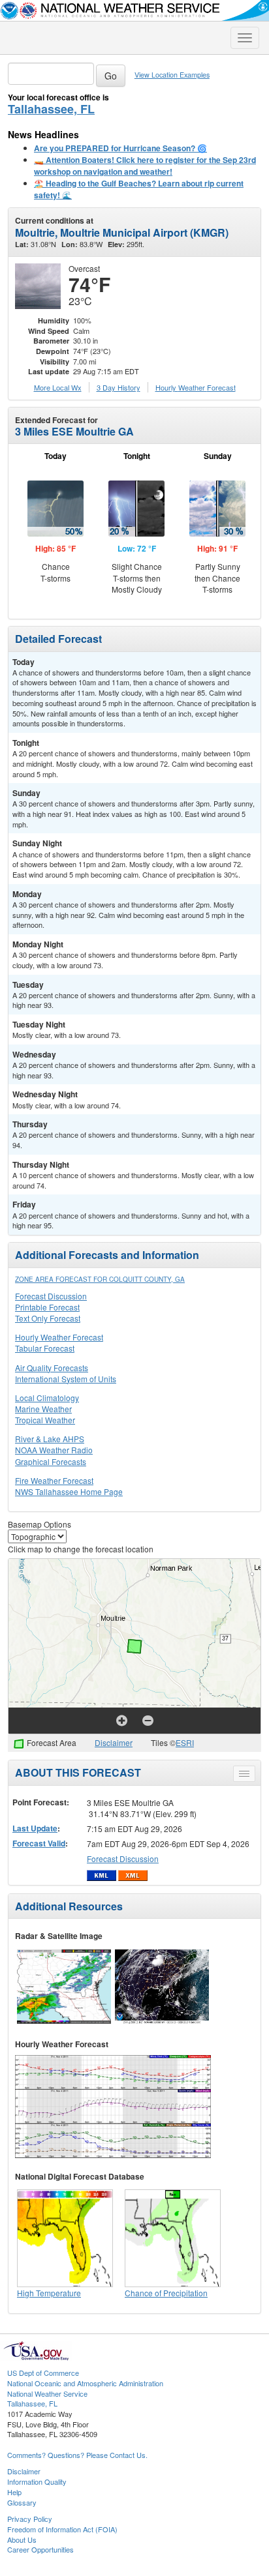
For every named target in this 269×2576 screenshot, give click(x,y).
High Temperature (49, 2293)
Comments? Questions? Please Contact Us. (77, 2455)
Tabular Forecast (45, 1348)
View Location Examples (172, 75)
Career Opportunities (40, 2549)
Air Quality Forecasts (52, 1368)
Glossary (22, 2502)
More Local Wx (58, 387)
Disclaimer (114, 1742)
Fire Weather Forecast (54, 1480)
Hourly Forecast (196, 387)
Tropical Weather (45, 1420)
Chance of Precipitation (166, 2293)
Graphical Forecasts (51, 1461)
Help (14, 2492)
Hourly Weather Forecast (59, 1337)
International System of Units (66, 1379)
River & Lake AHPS (50, 1439)
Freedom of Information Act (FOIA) (62, 2529)
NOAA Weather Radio (54, 1450)
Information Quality (37, 2481)
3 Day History (119, 387)
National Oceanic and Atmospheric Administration (85, 2383)
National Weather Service (47, 2393)
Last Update (35, 1828)
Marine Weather (43, 1409)
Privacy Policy (30, 2519)
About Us (22, 2539)
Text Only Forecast (48, 1318)
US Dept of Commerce (43, 2373)
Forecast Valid (39, 1843)
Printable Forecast (47, 1307)
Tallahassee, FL (51, 109)
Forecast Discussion (51, 1296)
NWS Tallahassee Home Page (69, 1491)
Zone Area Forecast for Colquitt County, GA (100, 1279)
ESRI (185, 1742)
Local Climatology (47, 1398)
